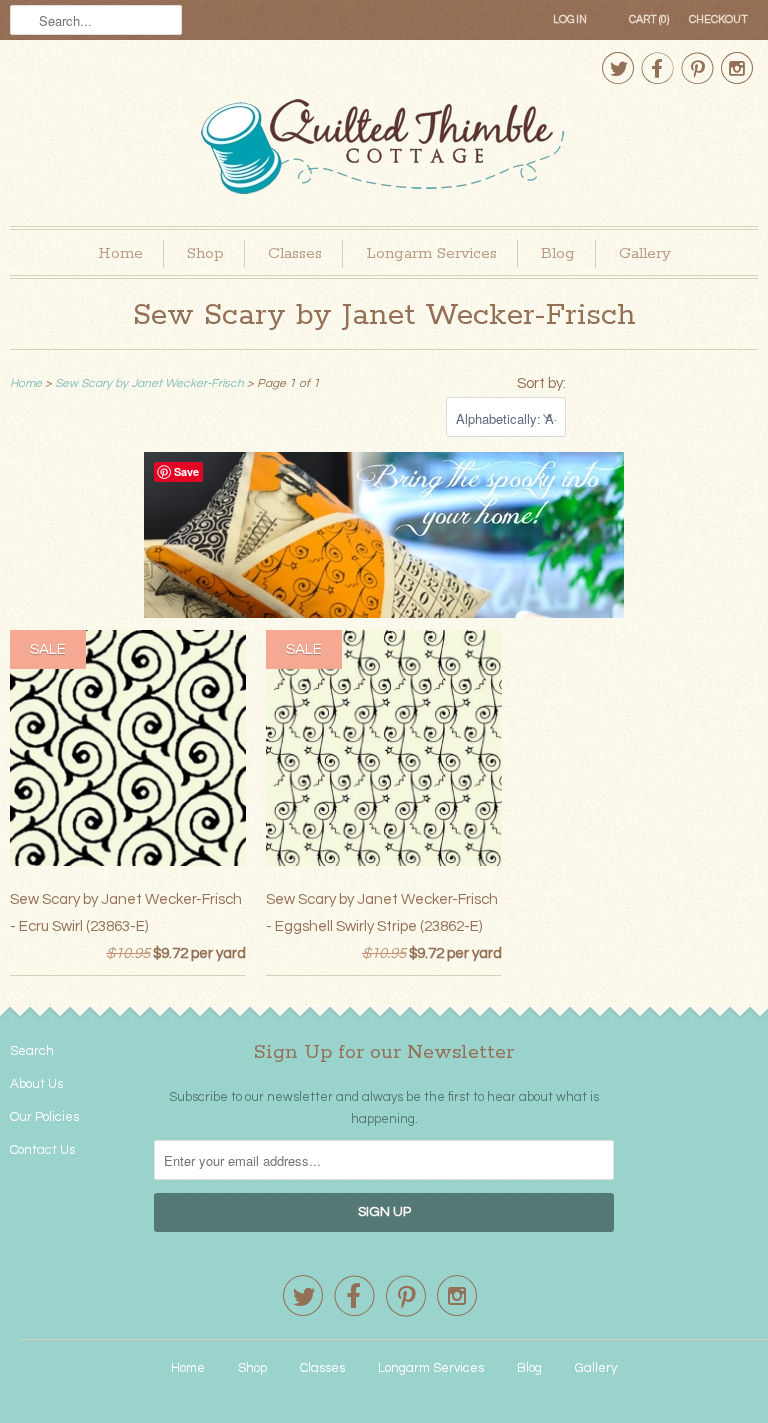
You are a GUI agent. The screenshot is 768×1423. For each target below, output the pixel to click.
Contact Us (42, 1150)
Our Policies (44, 1117)
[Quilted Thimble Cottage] (384, 149)
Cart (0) (649, 19)
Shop (205, 253)
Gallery (645, 253)
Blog (558, 253)
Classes (295, 253)
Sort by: (541, 383)
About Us (36, 1084)
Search (32, 1051)
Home (120, 253)
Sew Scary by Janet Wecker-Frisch (384, 315)
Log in (570, 19)
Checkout (718, 19)
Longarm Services (431, 253)
